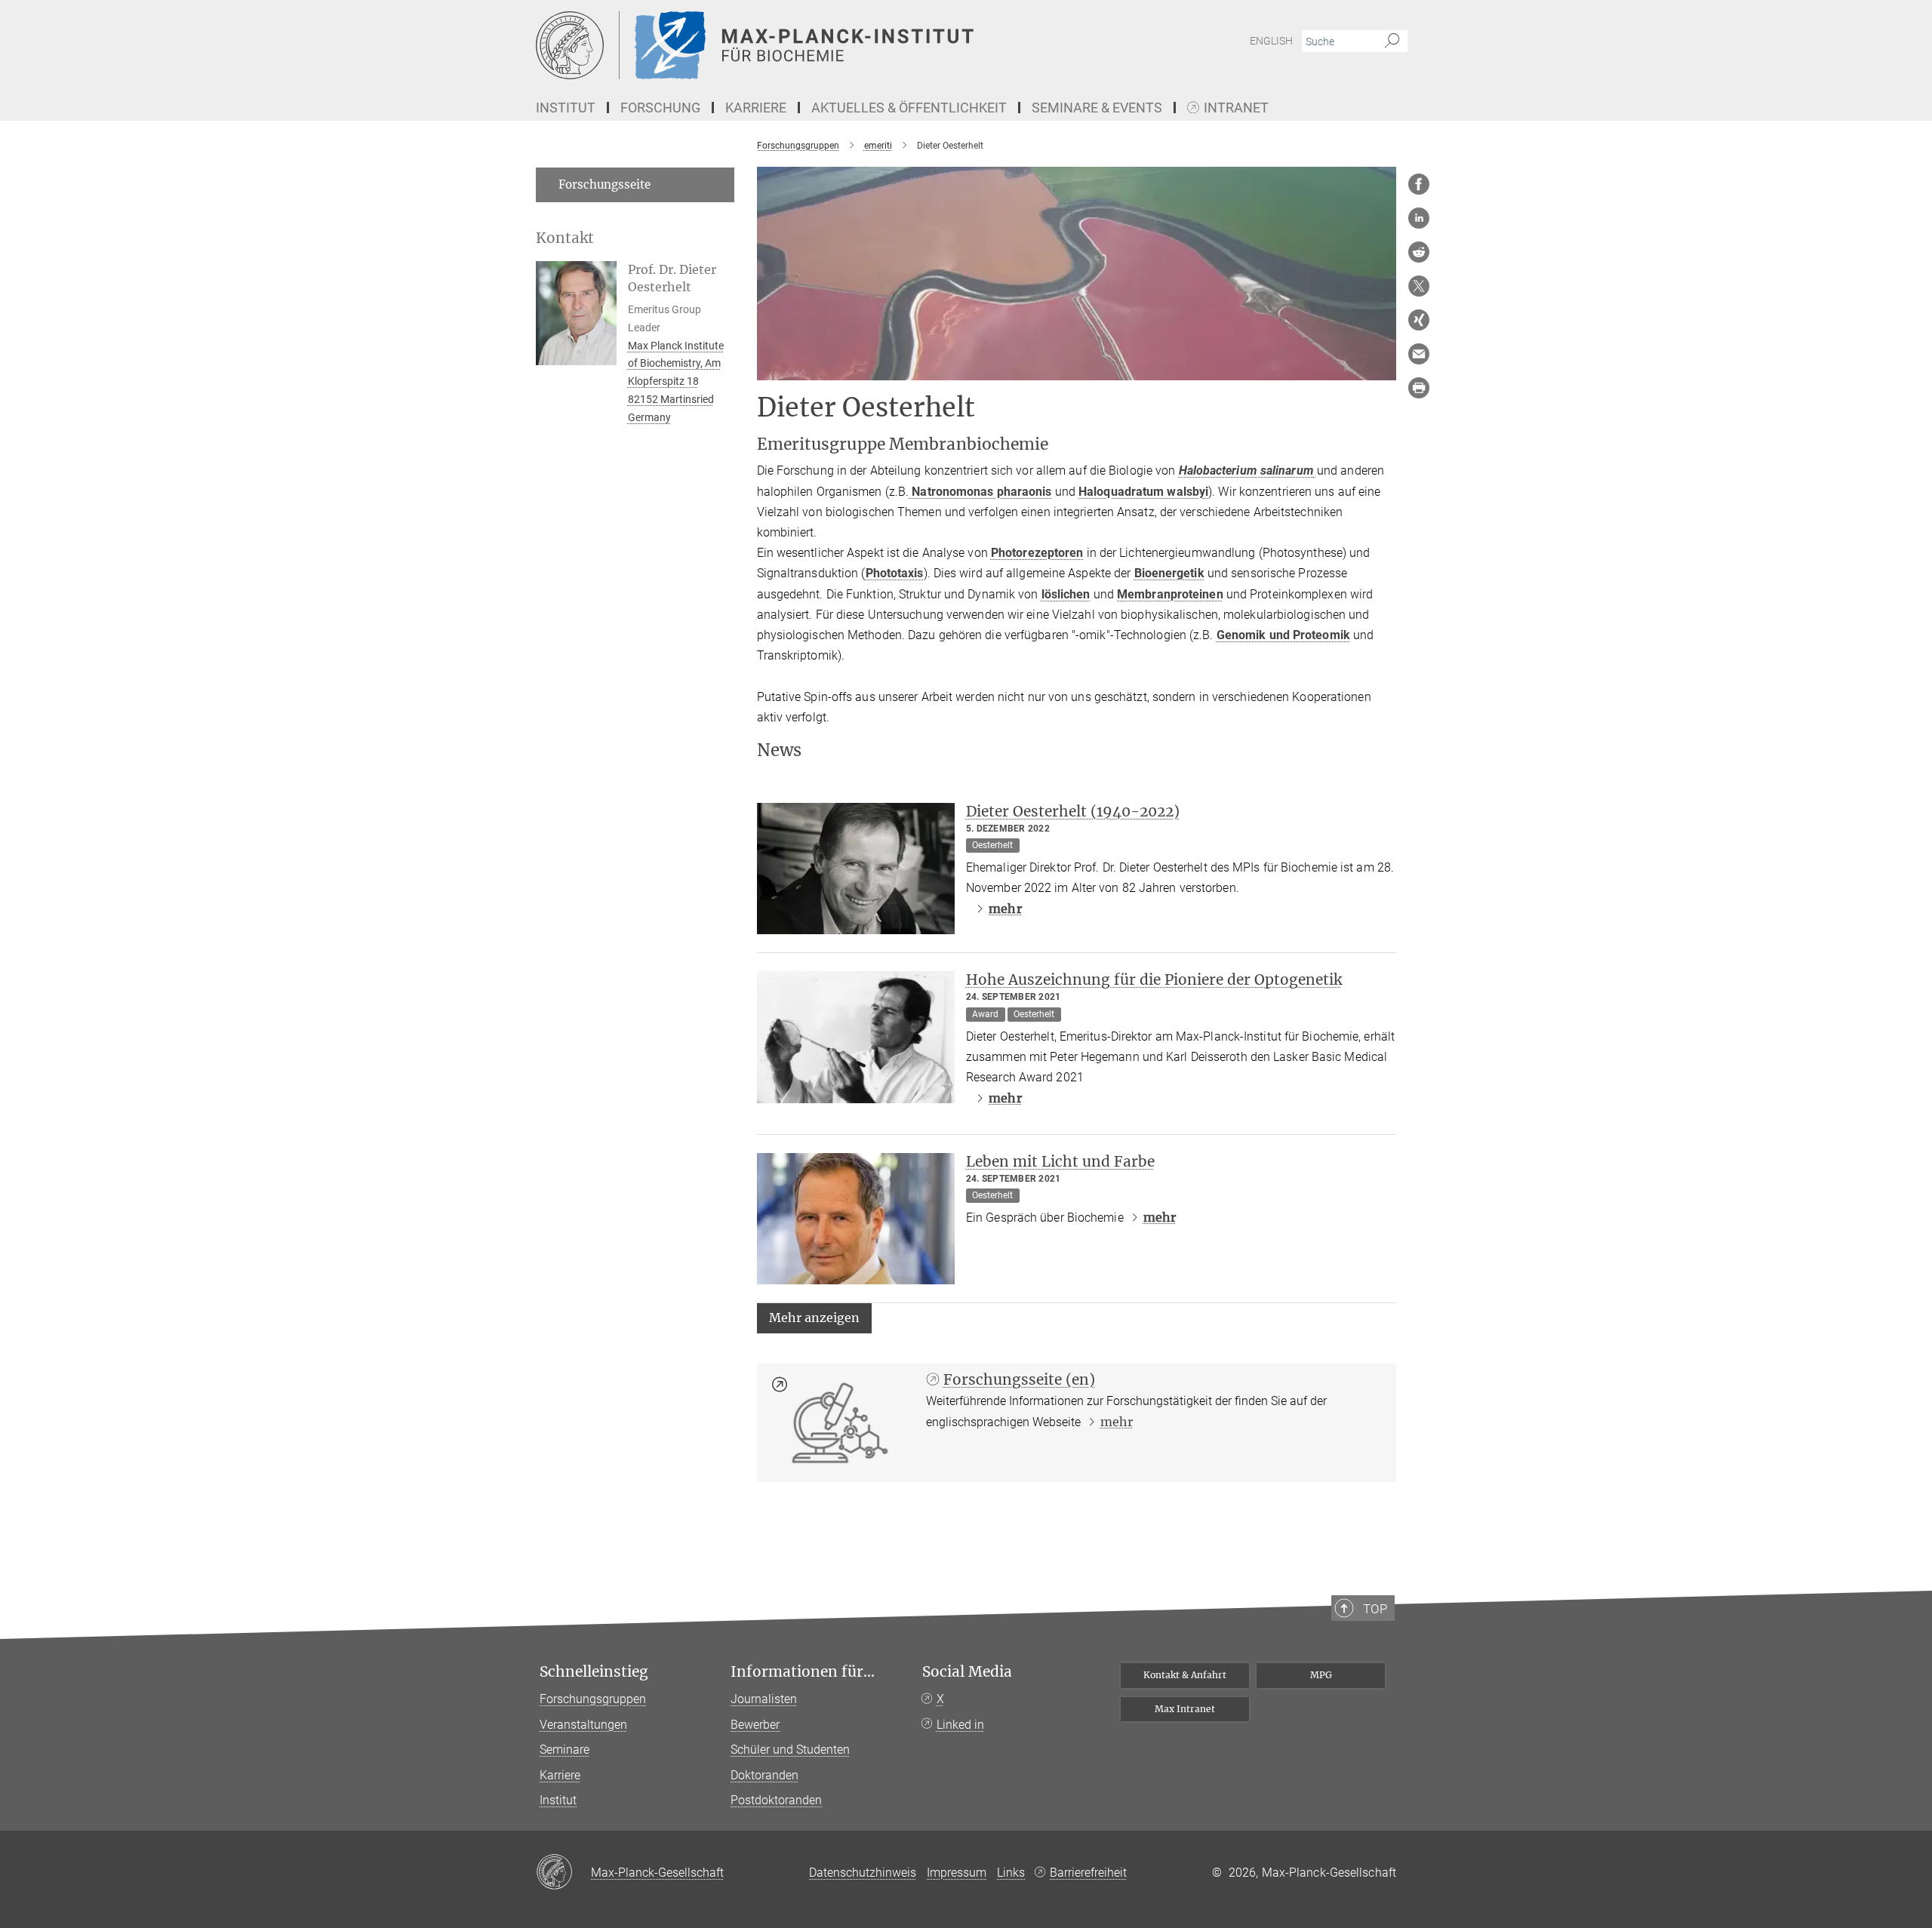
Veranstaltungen (583, 1725)
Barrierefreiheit (1088, 1873)
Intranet (1236, 108)
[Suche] (1392, 42)
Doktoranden (764, 1775)
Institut (558, 1800)
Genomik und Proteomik (1283, 635)
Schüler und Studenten (790, 1750)
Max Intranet (1185, 1709)
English (1271, 41)
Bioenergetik (1169, 573)
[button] (814, 1317)
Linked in (960, 1725)
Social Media (967, 1672)
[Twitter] (1419, 286)
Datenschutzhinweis (863, 1873)
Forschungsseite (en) (1019, 1379)
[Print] (1419, 388)
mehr (1005, 909)
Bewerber (755, 1725)
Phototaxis (895, 573)
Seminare (565, 1750)
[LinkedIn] (1419, 218)
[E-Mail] (1419, 354)
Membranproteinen (1170, 594)
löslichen (1066, 594)
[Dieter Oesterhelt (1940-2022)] (856, 869)
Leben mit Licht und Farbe (1060, 1161)
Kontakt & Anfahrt (1185, 1675)
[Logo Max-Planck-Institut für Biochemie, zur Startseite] (819, 45)
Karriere (560, 1775)
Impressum (957, 1873)
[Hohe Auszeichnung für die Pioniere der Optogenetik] (856, 1037)
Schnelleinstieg (594, 1672)
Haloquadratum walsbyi (1143, 492)
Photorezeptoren (1037, 553)
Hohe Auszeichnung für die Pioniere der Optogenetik (1154, 979)
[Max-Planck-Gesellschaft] (563, 1873)
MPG (1321, 1675)
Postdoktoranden (776, 1800)
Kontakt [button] (565, 238)
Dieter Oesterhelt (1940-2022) (1073, 811)
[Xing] (1419, 320)
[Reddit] (1419, 252)
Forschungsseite (605, 184)
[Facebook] (1419, 184)
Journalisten (764, 1699)
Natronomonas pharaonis (980, 492)
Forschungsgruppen (593, 1699)
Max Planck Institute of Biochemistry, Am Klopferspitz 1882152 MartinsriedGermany (676, 381)
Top (1375, 1609)
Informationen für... (803, 1672)
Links (1011, 1873)
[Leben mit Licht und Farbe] (856, 1219)
